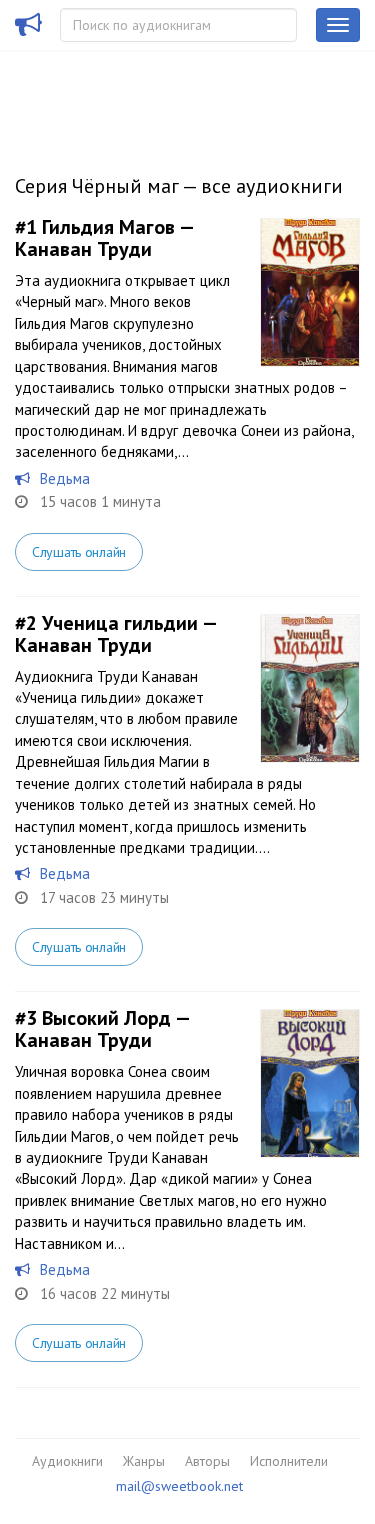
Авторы (207, 1461)
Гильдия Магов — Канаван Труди (104, 238)
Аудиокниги (67, 1461)
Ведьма (65, 478)
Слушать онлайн (79, 552)
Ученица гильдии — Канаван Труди (115, 634)
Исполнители (289, 1461)
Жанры (144, 1461)
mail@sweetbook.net (179, 1486)
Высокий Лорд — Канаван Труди (102, 1029)
